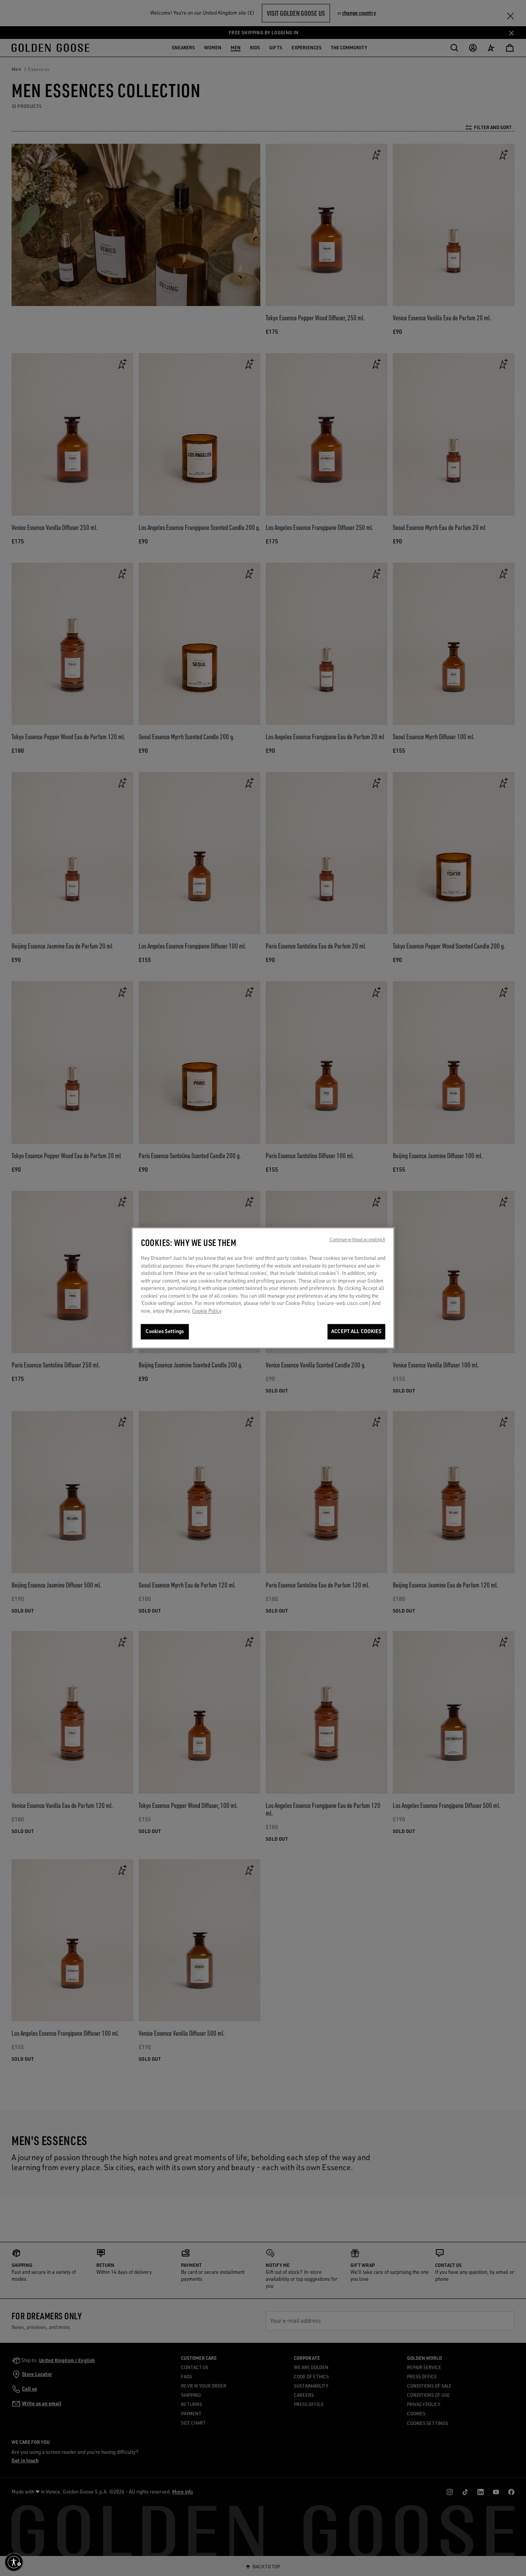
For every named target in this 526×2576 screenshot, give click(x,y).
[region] (263, 1288)
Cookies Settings (165, 1332)
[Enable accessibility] (14, 2562)
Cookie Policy (207, 1311)
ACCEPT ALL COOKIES (356, 1332)
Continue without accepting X (357, 1240)
